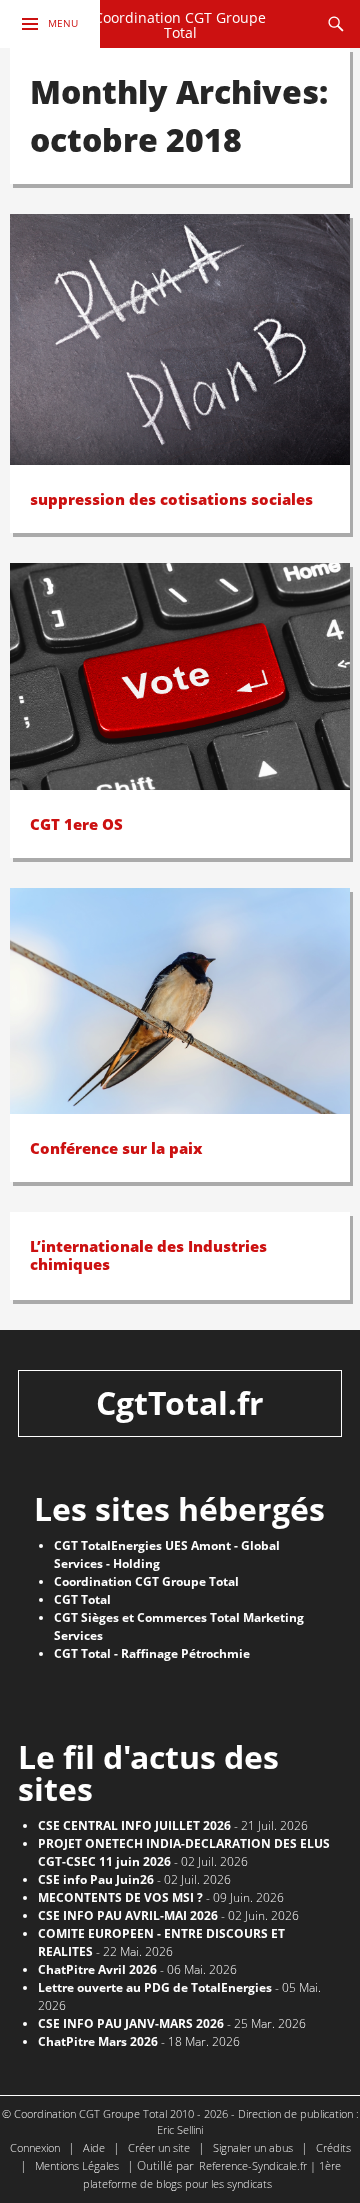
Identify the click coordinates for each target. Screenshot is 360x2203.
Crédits (333, 2147)
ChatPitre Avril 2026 (97, 1969)
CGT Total (82, 1599)
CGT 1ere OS (76, 824)
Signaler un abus (253, 2147)
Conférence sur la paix (116, 1148)
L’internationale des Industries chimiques (148, 1255)
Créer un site (159, 2147)
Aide (94, 2147)
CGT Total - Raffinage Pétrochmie (152, 1653)
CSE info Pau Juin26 (96, 1879)
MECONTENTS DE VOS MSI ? (120, 1897)
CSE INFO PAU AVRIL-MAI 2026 (128, 1915)
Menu (63, 23)
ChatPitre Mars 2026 (98, 2041)
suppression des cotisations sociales (171, 499)
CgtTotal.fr (180, 1402)
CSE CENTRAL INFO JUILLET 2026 (134, 1825)
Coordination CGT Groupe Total (180, 25)
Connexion (35, 2147)
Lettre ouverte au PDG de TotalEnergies (155, 1987)
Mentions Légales (77, 2165)
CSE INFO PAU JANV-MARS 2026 (131, 2023)
